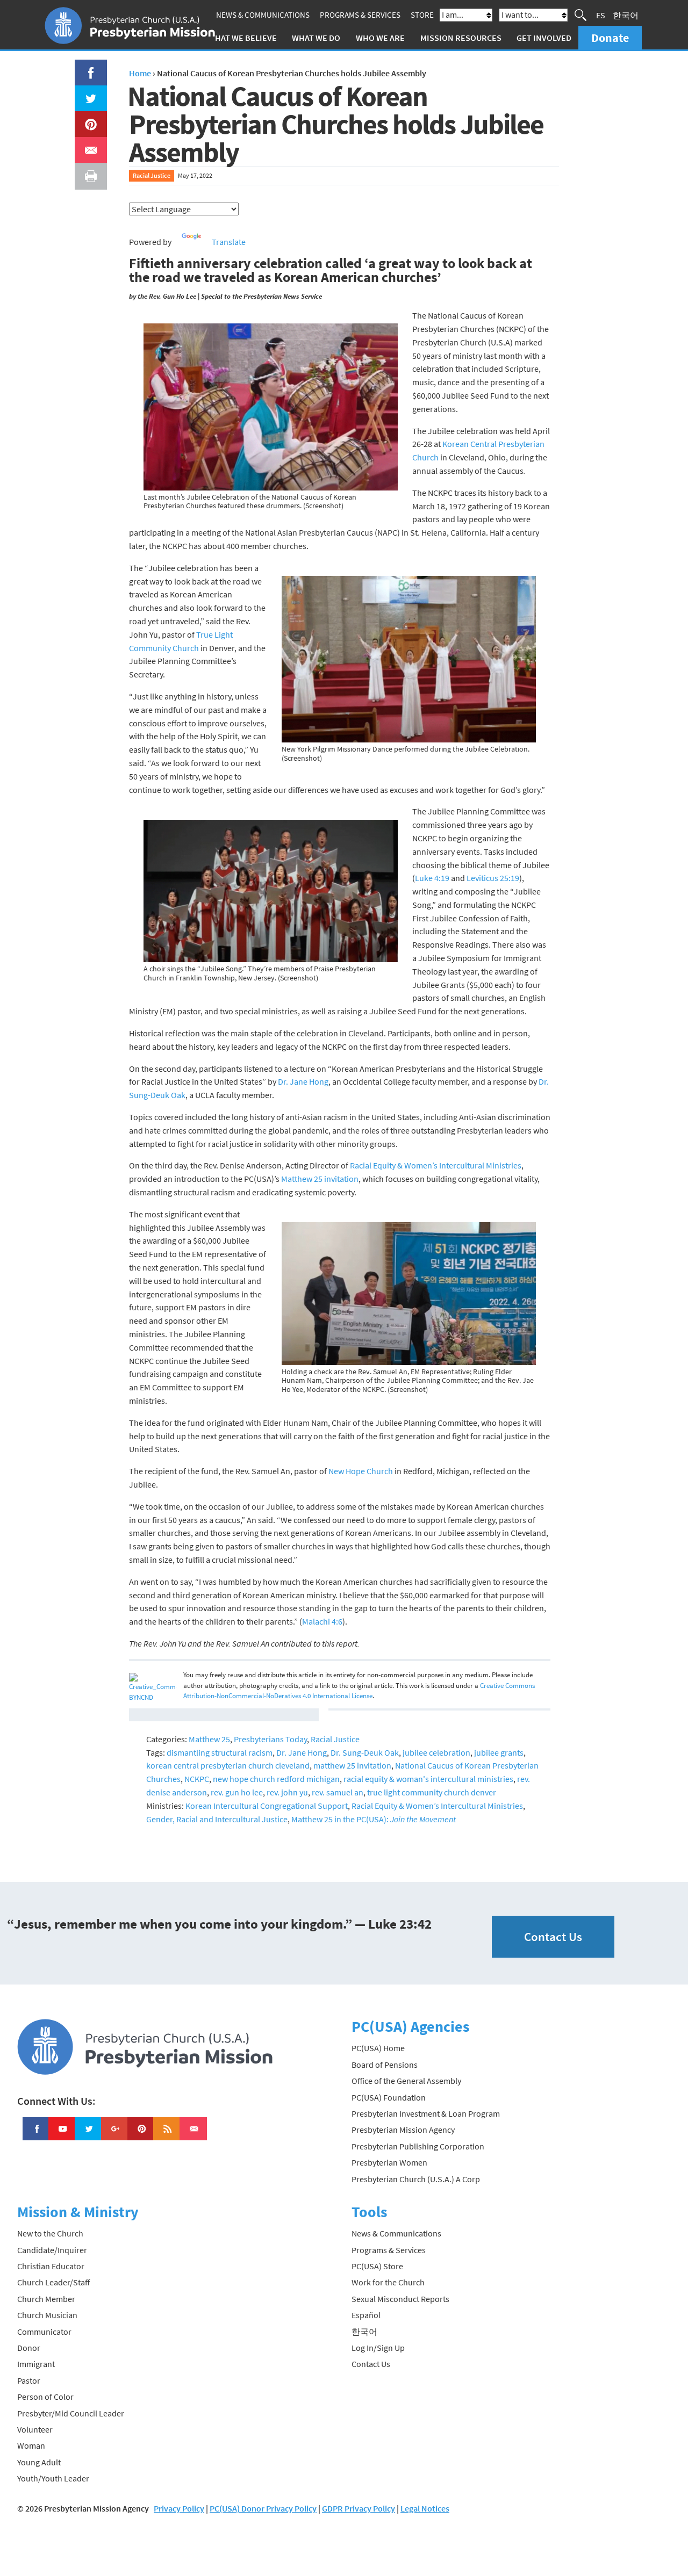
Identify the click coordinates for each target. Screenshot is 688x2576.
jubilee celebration (436, 1752)
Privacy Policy (179, 2508)
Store (422, 15)
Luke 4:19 (432, 878)
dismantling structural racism (220, 1752)
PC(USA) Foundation (389, 2097)
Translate (229, 242)
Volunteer (35, 2429)
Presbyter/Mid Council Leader (71, 2413)
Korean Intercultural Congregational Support (267, 1806)
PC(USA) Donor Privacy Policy (263, 2508)
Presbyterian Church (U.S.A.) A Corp (416, 2179)
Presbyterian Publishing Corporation (418, 2146)
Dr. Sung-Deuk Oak (365, 1752)
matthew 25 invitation (352, 1765)
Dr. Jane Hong (303, 1081)
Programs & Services (360, 15)
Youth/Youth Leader (53, 2478)
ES (601, 15)
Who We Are (380, 38)
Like (85, 66)
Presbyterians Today (270, 1739)
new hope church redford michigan (276, 1779)
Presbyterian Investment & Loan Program (426, 2113)
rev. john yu (287, 1792)
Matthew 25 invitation (320, 1179)
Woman (31, 2445)
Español (366, 2315)
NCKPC (197, 1779)
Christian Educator (51, 2266)
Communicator (44, 2332)
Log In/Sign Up (378, 2348)
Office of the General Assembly (406, 2081)
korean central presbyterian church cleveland (228, 1765)
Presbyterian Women (389, 2162)
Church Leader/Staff (53, 2282)
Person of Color (45, 2397)
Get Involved (544, 38)
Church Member (46, 2299)
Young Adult (39, 2462)
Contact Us (553, 1936)
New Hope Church (361, 1471)
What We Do (316, 38)
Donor (29, 2348)
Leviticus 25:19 (493, 878)
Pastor (29, 2380)
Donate (610, 38)
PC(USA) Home (378, 2048)
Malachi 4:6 (322, 1621)
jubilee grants (499, 1752)
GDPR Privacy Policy (359, 2508)
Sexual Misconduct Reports (400, 2299)
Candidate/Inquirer (52, 2250)
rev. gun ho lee (237, 1792)
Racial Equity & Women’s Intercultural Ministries (436, 1165)
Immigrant (36, 2364)
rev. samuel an (338, 1792)
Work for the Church (388, 2282)
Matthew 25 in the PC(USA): (374, 1819)
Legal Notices (425, 2508)
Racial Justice (152, 175)
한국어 (626, 15)
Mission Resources (461, 38)
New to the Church (50, 2233)
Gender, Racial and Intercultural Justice (217, 1819)
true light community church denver (432, 1792)
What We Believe (242, 38)
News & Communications (263, 15)
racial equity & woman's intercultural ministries (428, 1779)
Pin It (87, 118)
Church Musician (47, 2315)
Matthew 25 (209, 1739)
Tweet (88, 92)
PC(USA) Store (377, 2266)
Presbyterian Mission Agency (403, 2130)
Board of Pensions (385, 2065)
